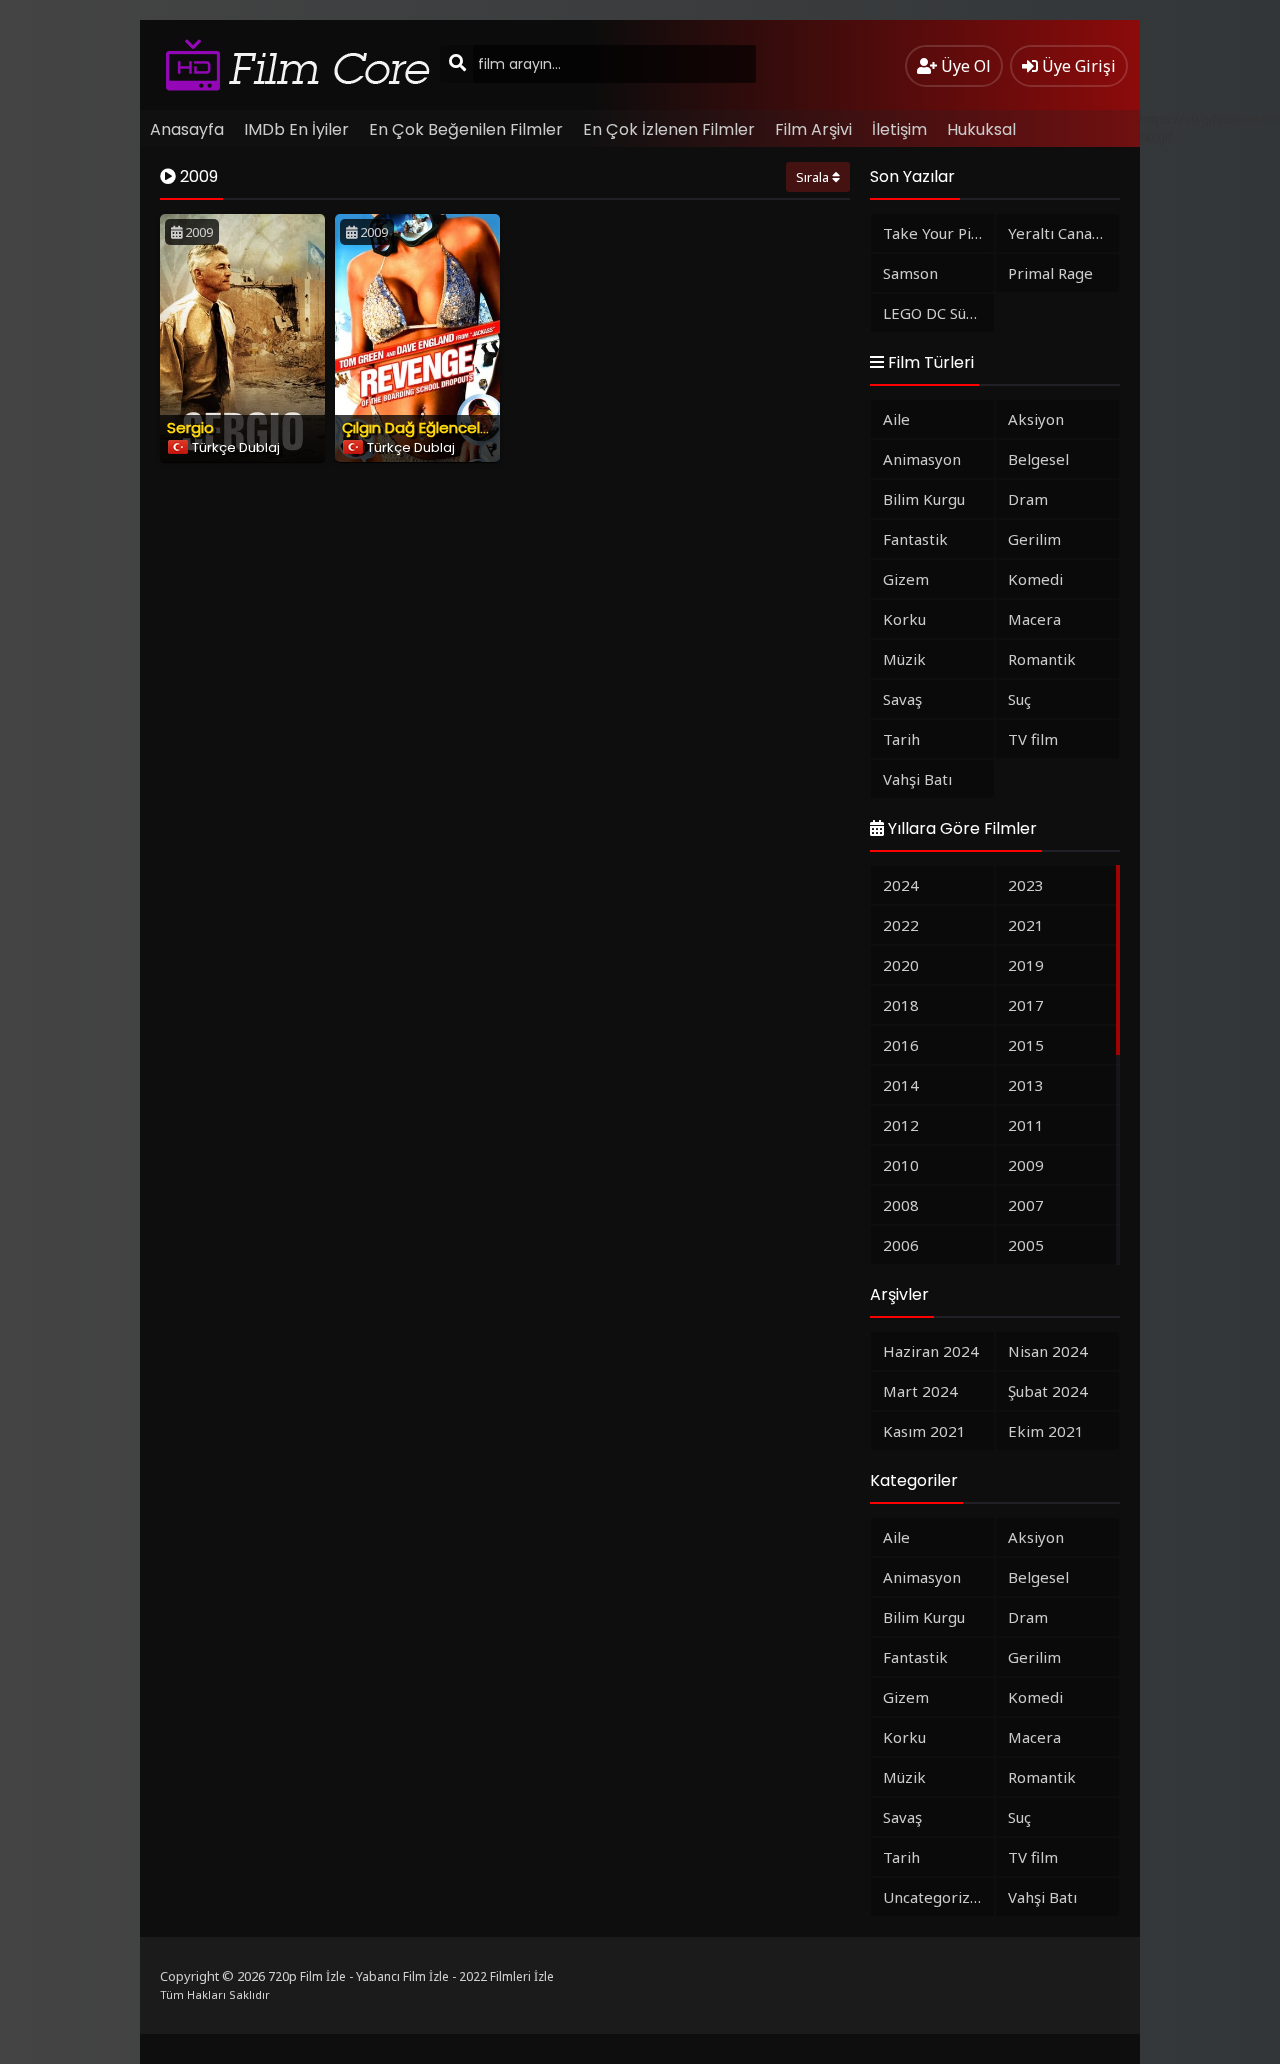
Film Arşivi (813, 129)
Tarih (901, 739)
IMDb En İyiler (296, 129)
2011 (1026, 1125)
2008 (901, 1205)
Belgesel (1038, 459)
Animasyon (922, 459)
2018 (901, 1005)
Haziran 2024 (931, 1351)
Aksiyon (1036, 419)
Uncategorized (935, 1897)
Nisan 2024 (1048, 1351)
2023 (1026, 885)
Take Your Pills (934, 233)
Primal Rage (1050, 273)
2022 (901, 925)
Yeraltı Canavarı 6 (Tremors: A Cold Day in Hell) (1063, 233)
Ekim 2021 (1046, 1431)
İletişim (899, 129)
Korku (904, 619)
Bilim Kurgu (924, 499)
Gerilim (1034, 539)
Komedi (1035, 579)
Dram (1028, 499)
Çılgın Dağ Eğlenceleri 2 (426, 427)
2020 (901, 965)
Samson (910, 273)
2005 (1026, 1245)
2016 (901, 1045)
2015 (1026, 1045)
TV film (1033, 739)
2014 (901, 1085)
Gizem (906, 579)
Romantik (1042, 659)
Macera (1034, 619)
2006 (901, 1245)
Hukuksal (981, 129)
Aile (896, 419)
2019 (1026, 965)
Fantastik (915, 539)
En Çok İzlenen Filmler (669, 129)
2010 (901, 1165)
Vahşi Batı (917, 779)
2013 (1026, 1085)
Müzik (904, 659)
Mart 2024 (920, 1391)
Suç (1019, 699)
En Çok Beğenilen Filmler (466, 129)
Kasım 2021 (924, 1431)
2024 (901, 885)
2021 (1026, 925)
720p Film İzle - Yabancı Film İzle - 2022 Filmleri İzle (411, 1976)
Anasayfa (187, 129)
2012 (901, 1125)
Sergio (190, 427)
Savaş (902, 699)
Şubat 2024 (1048, 1391)
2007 (1026, 1205)
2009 (1026, 1165)
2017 (1026, 1005)
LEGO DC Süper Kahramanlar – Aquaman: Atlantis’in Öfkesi (938, 313)
